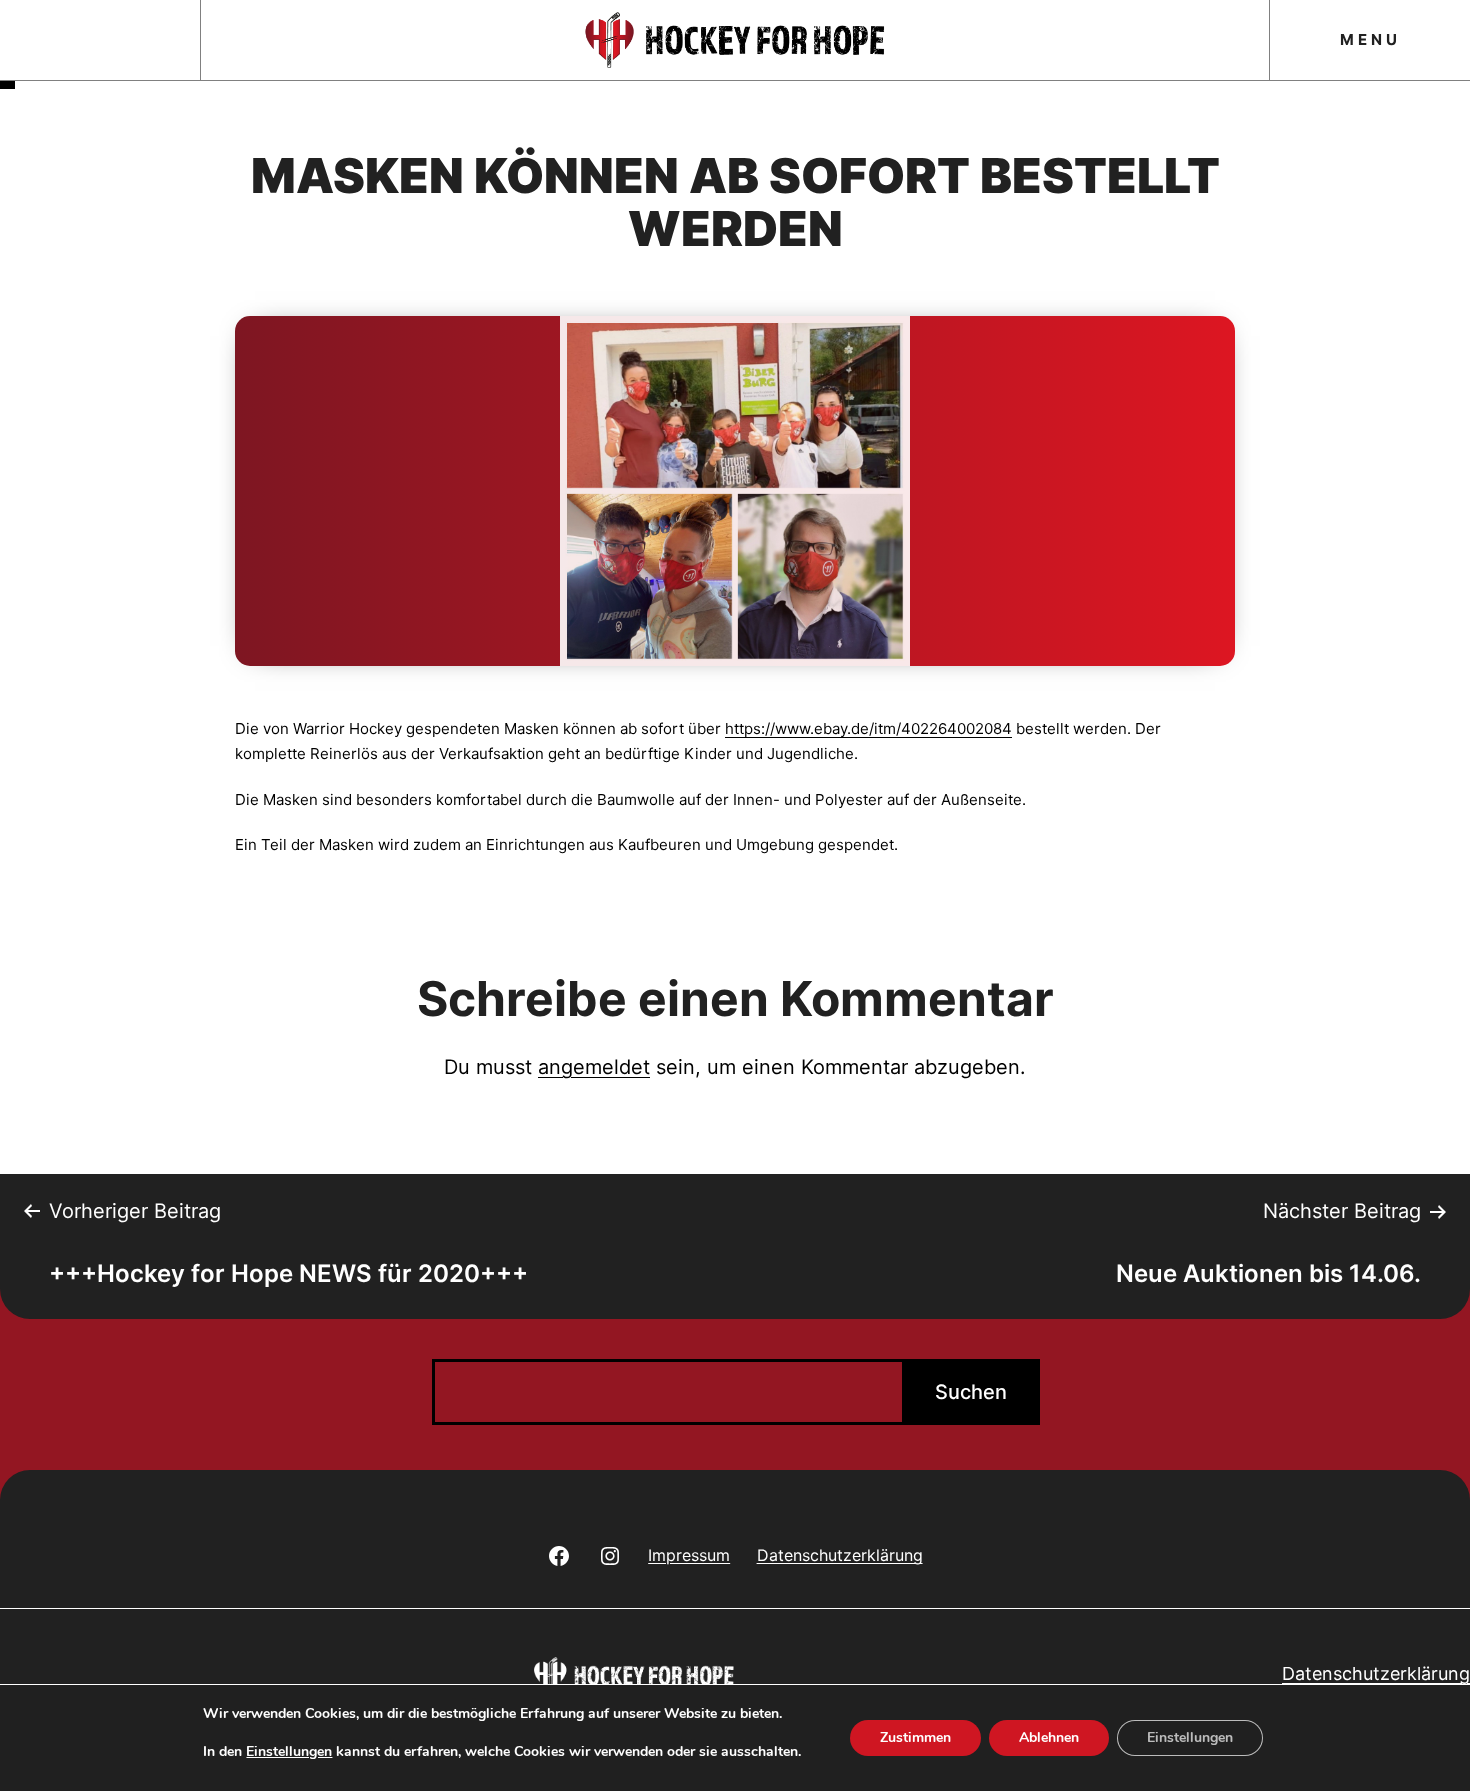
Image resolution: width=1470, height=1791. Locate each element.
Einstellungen (289, 1752)
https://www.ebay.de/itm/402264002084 (868, 728)
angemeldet (594, 1067)
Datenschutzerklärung (1376, 1673)
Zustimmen (915, 1737)
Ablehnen (1049, 1737)
